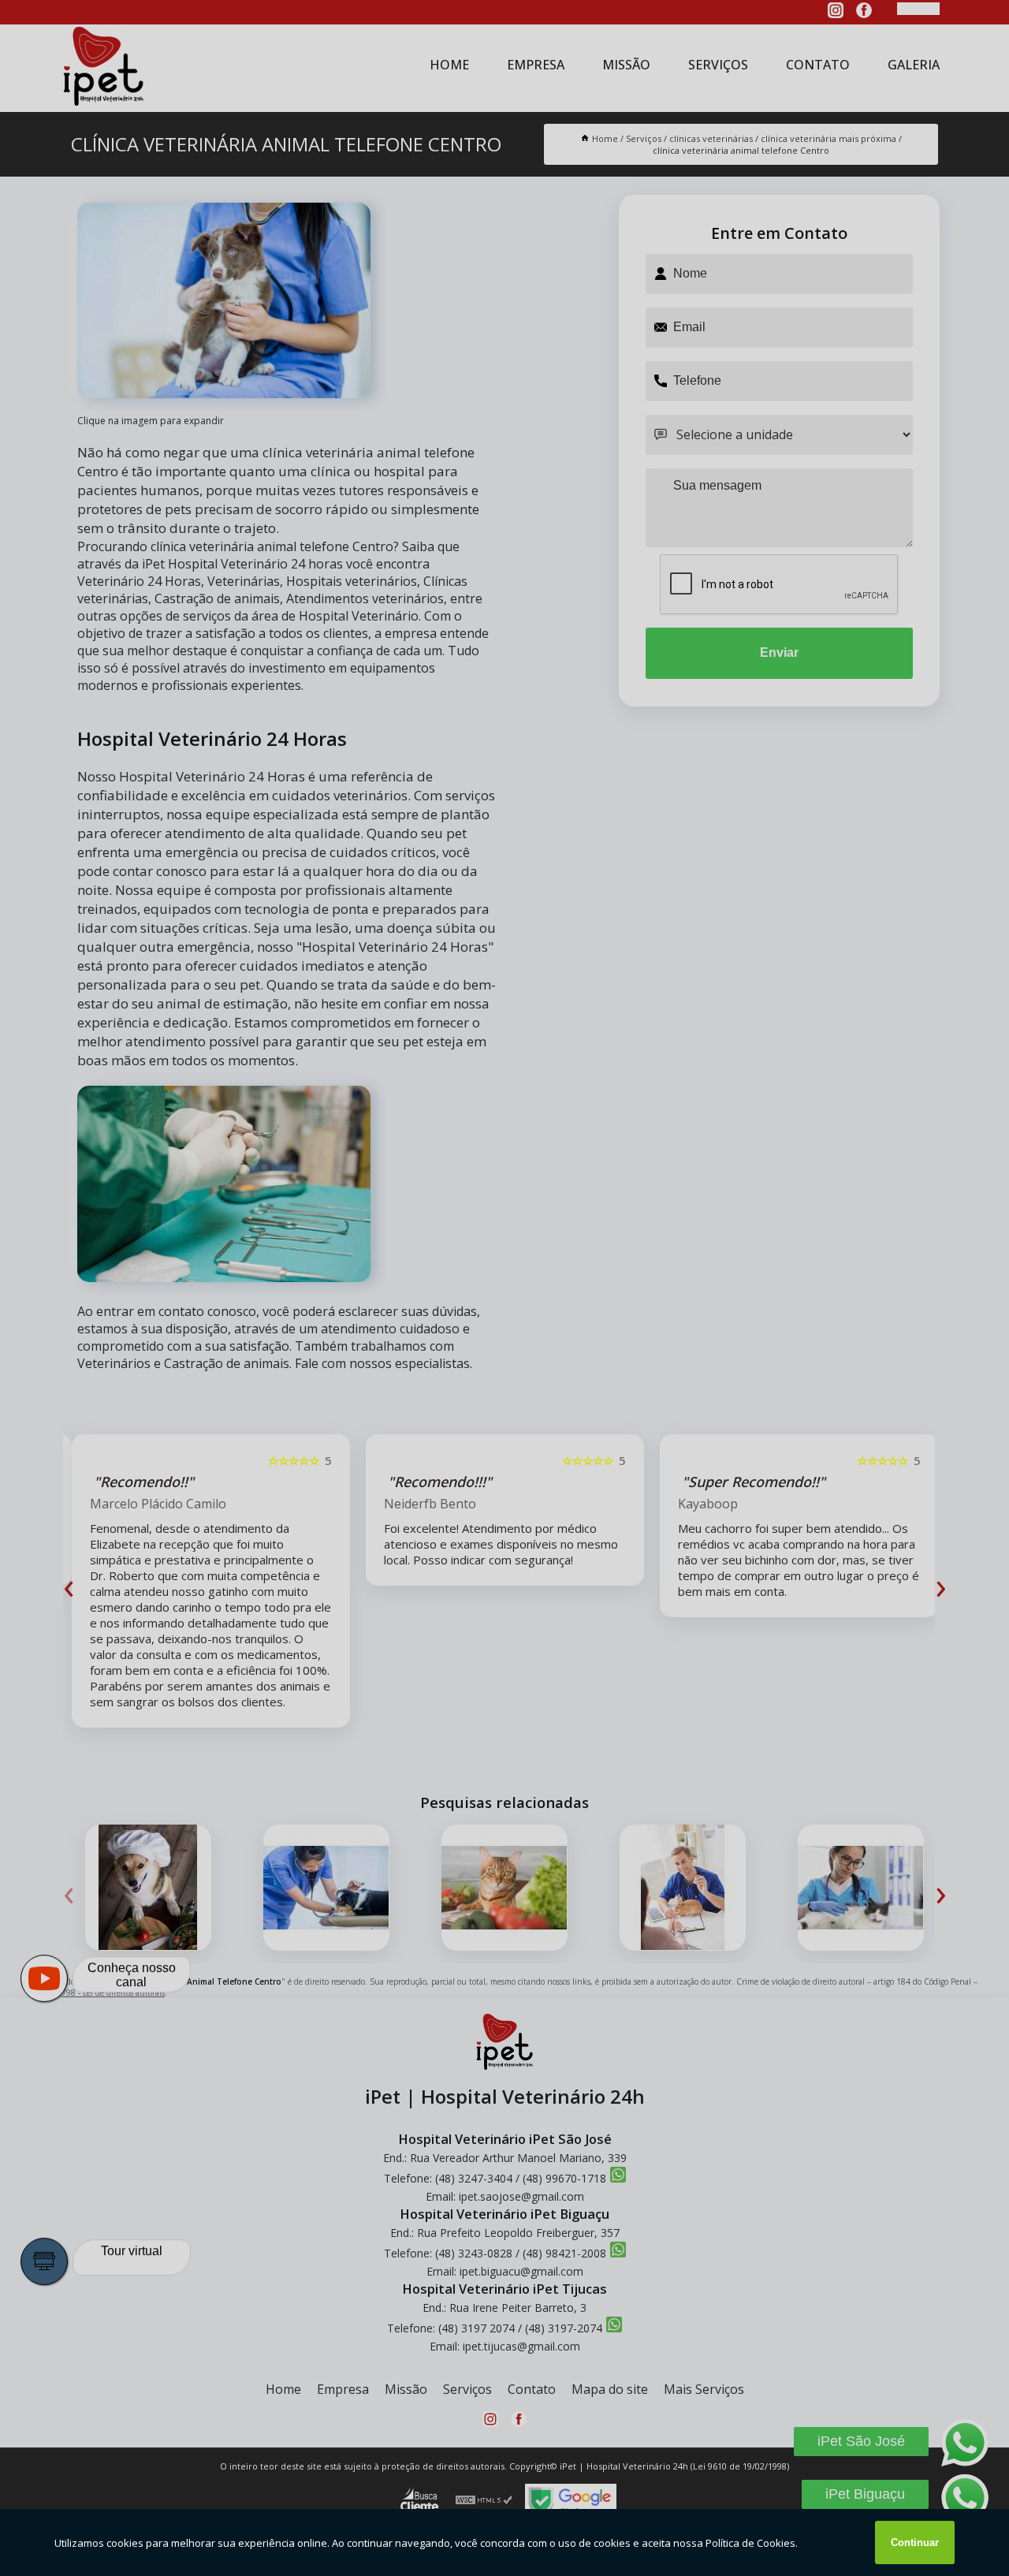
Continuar (915, 2542)
